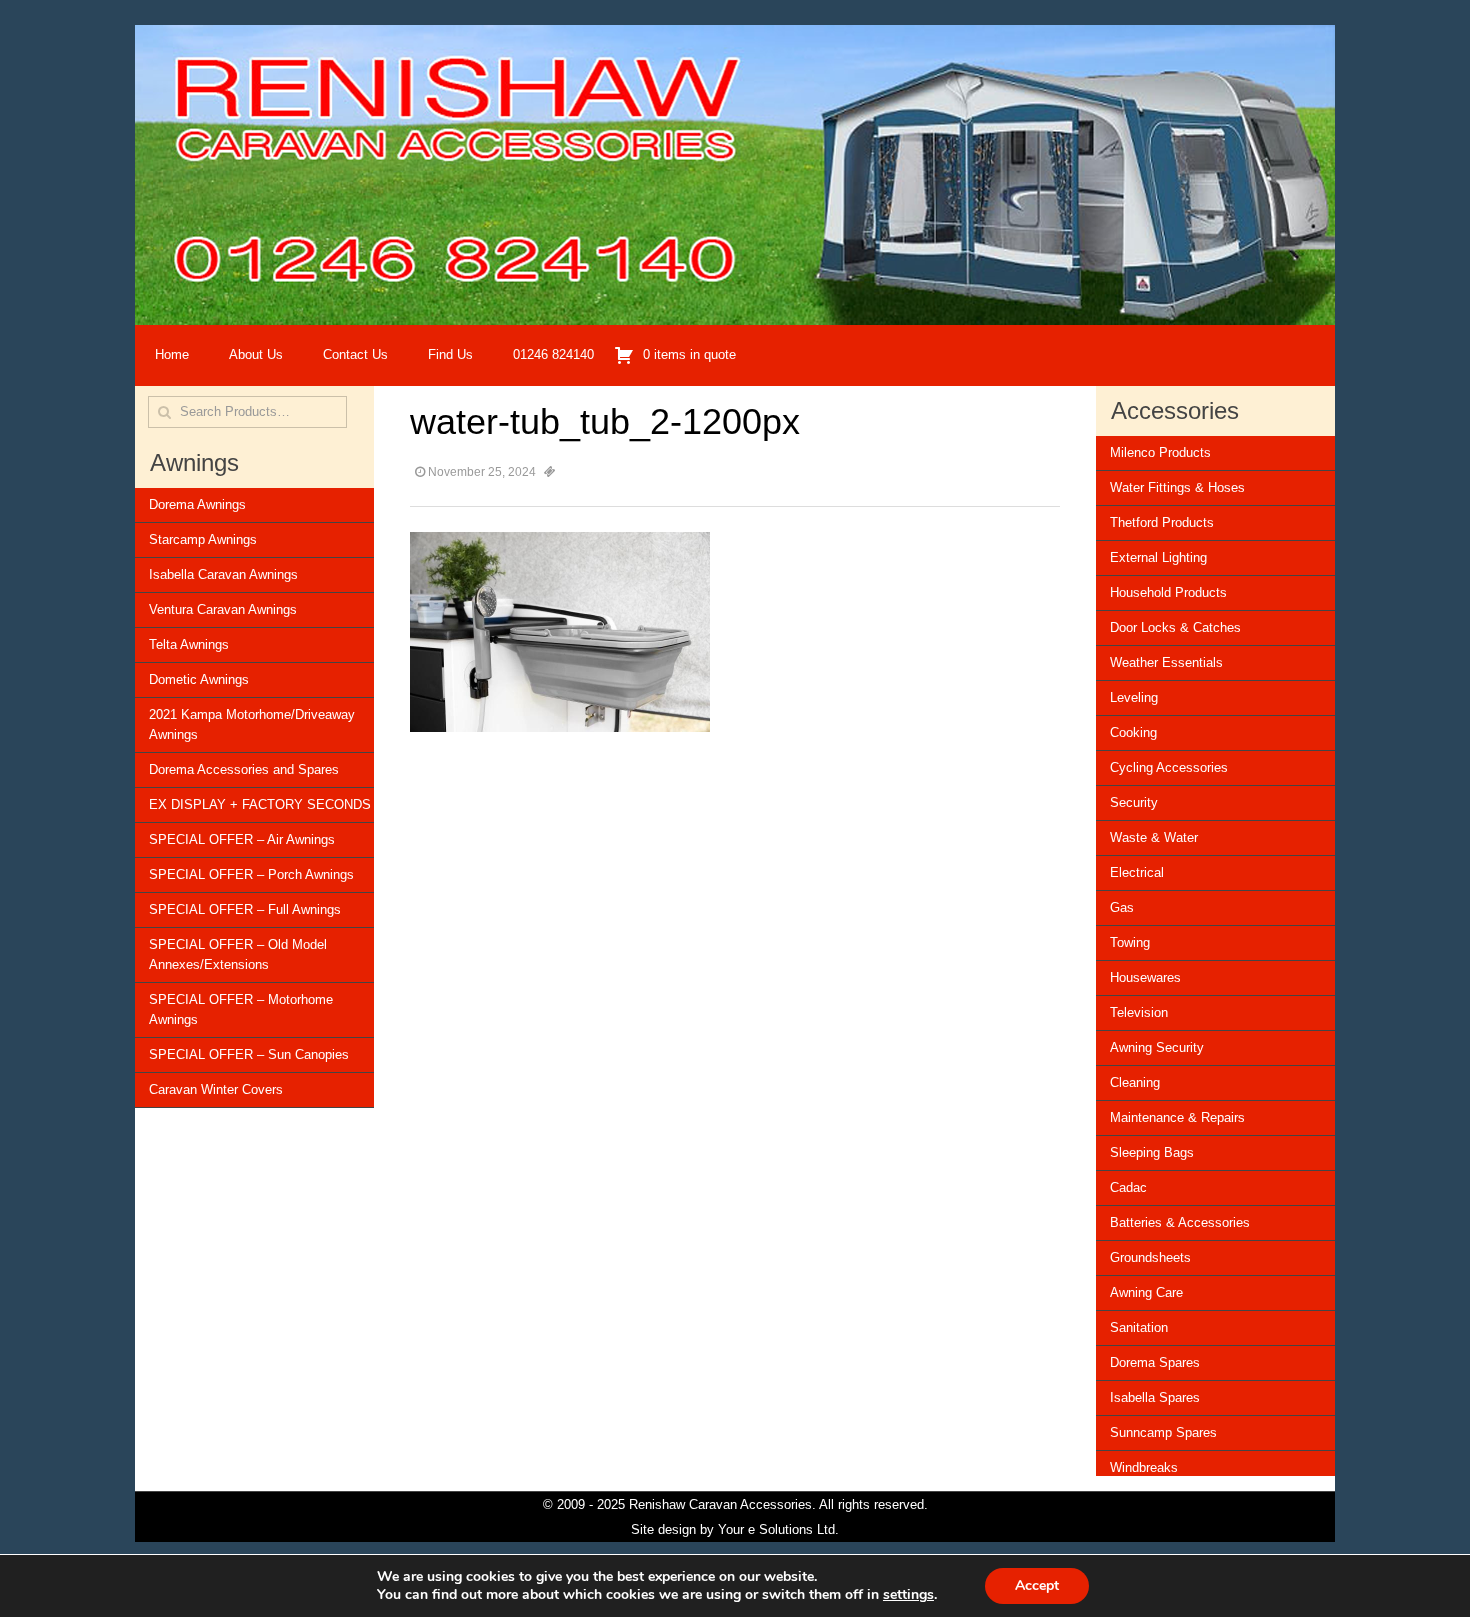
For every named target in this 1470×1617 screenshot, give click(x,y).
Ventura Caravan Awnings (223, 609)
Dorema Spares (1155, 1362)
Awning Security (1157, 1047)
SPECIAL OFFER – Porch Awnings (251, 874)
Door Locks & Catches (1175, 627)
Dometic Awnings (199, 679)
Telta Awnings (189, 644)
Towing (1130, 942)
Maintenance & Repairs (1177, 1117)
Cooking (1133, 732)
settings (908, 1595)
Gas (1122, 907)
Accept (1037, 1585)
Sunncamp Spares (1163, 1432)
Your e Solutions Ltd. (778, 1529)
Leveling (1134, 697)
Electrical (1137, 872)
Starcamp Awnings (203, 539)
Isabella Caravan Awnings (223, 574)
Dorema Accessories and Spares (244, 769)
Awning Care (1146, 1292)
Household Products (1168, 592)
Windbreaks (1144, 1467)
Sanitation (1139, 1327)
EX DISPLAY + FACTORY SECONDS (260, 804)
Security (1134, 802)
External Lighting (1158, 557)
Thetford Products (1162, 522)
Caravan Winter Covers (216, 1089)
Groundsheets (1150, 1257)
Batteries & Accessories (1180, 1222)
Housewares (1145, 977)
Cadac (1128, 1187)
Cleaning (1135, 1082)
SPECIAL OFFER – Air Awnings (242, 839)
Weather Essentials (1166, 662)
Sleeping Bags (1152, 1152)
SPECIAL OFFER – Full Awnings (245, 909)
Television (1139, 1012)
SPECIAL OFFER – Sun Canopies (249, 1054)
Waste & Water (1154, 837)
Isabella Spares (1155, 1397)
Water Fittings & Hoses (1177, 487)
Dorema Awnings (197, 504)
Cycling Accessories (1169, 767)
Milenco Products (1160, 452)
